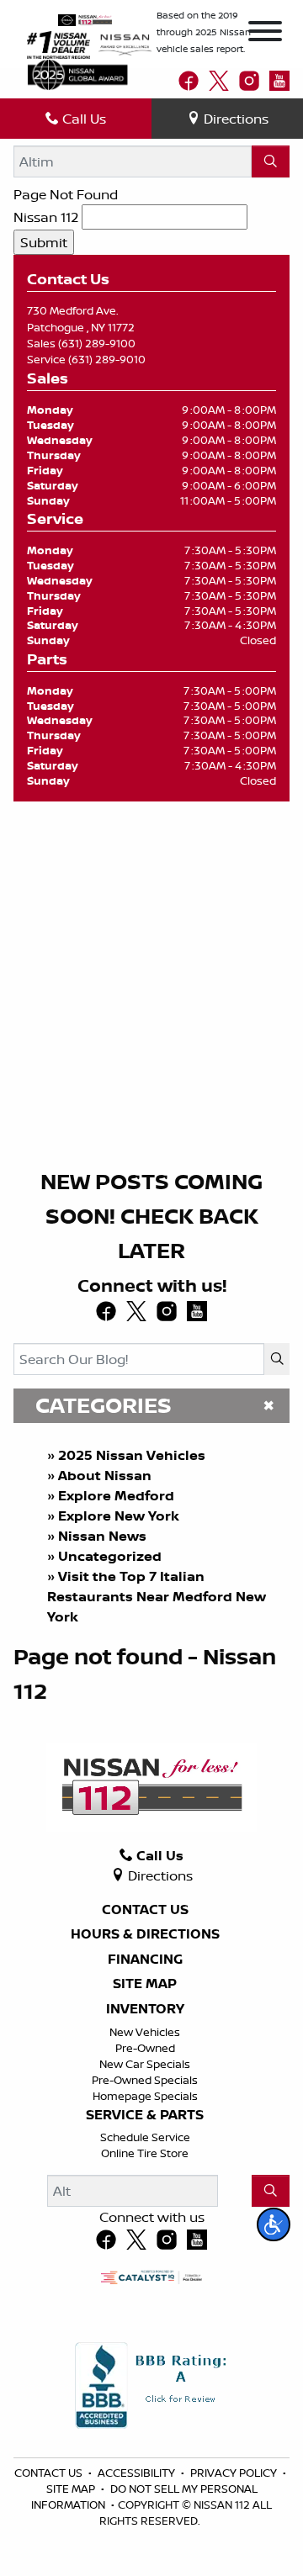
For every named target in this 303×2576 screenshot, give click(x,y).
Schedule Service (145, 2137)
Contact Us (145, 1910)
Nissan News (102, 1536)
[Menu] (265, 34)
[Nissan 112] (85, 19)
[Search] (271, 161)
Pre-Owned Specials (145, 2080)
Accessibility (138, 2473)
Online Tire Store (145, 2153)
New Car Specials (145, 2064)
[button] (274, 2224)
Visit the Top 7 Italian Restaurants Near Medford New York (157, 1596)
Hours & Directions (145, 1934)
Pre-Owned (145, 2048)
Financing (145, 1960)
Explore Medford (116, 1495)
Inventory (145, 2009)
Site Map (145, 1984)
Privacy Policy (235, 2473)
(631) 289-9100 (97, 343)
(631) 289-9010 (107, 359)
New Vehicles (145, 2032)
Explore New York (119, 1515)
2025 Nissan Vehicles (132, 1455)
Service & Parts (145, 2115)
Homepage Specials (145, 2096)
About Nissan (105, 1475)
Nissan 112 (46, 217)
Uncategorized (110, 1556)
